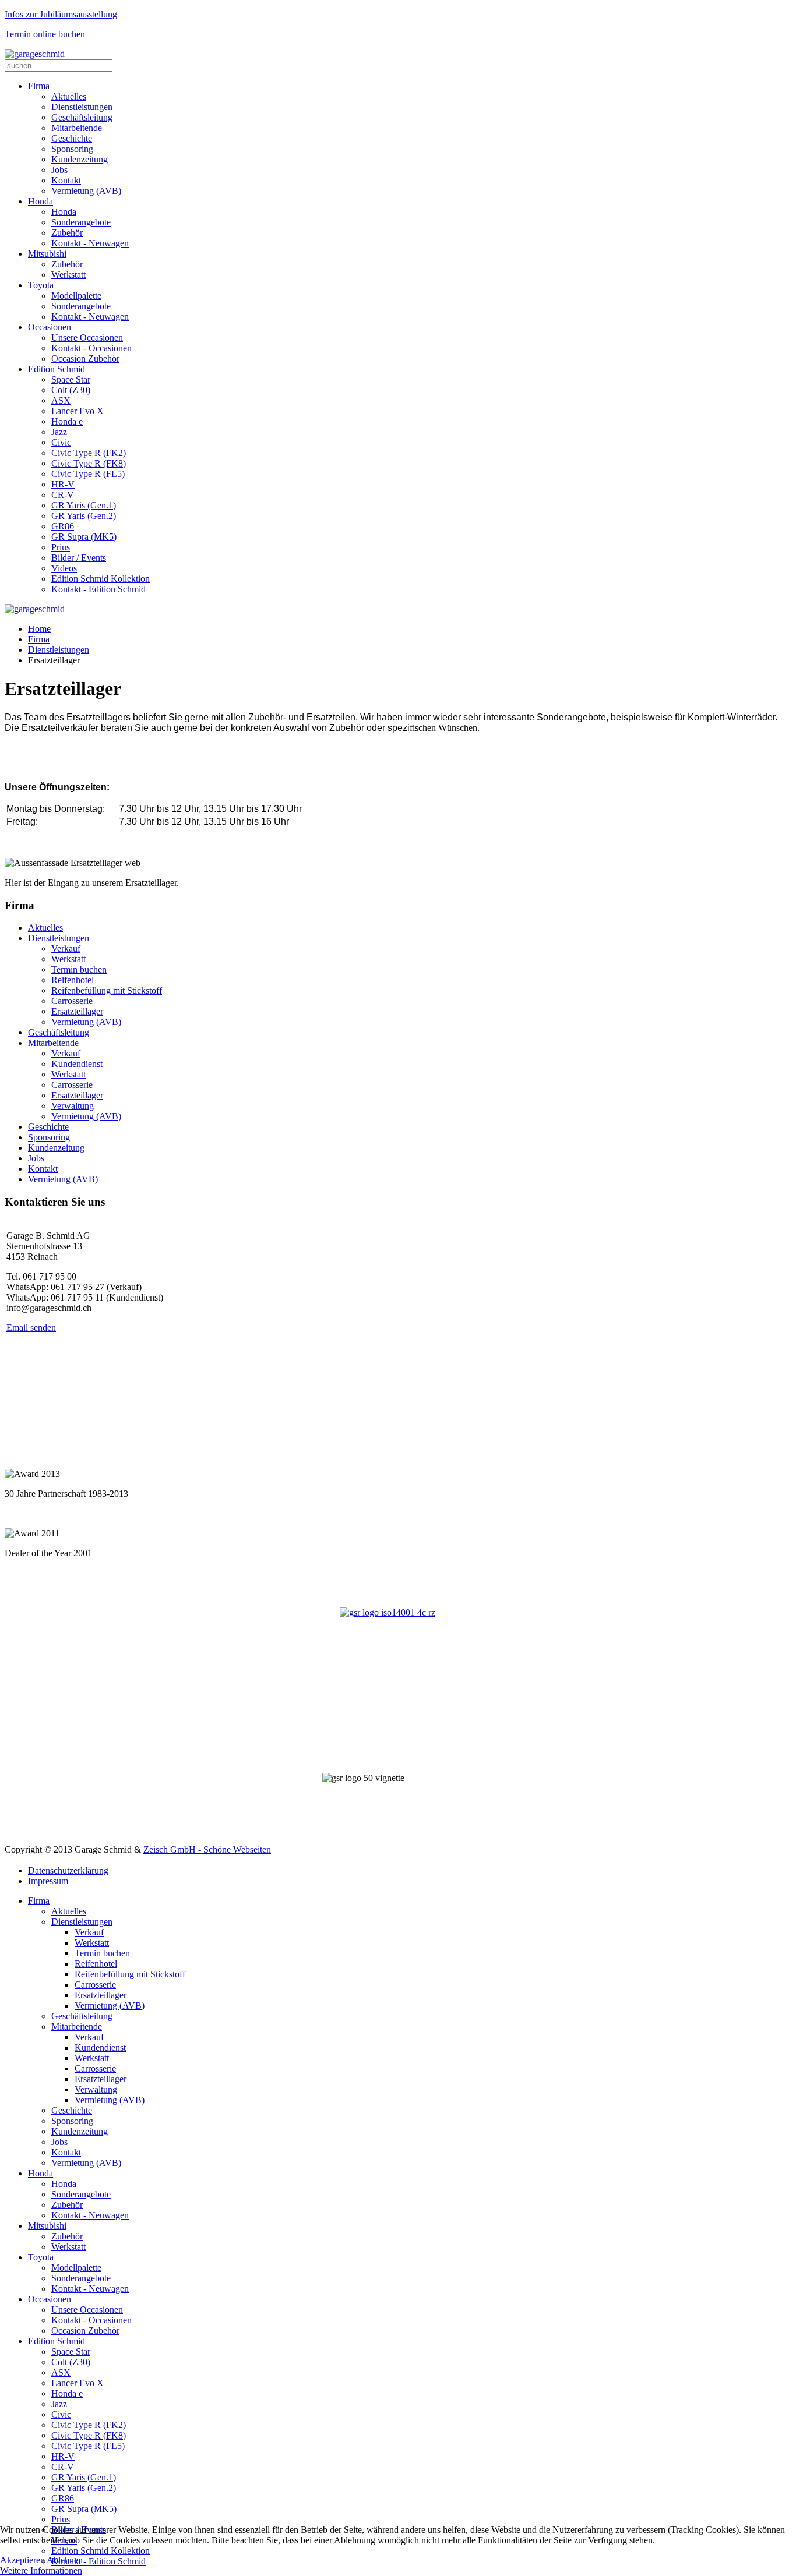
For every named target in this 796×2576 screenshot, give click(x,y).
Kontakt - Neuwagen (90, 243)
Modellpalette (76, 296)
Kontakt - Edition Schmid (98, 589)
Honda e (67, 421)
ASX (61, 400)
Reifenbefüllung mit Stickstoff (107, 990)
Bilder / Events (79, 558)
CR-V (63, 495)
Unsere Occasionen (87, 338)
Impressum (48, 1881)
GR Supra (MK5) (84, 537)
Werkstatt (68, 275)
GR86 (63, 526)
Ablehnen (65, 2560)
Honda (40, 201)
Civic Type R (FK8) (89, 463)
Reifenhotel (73, 980)
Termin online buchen (45, 34)
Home (39, 629)
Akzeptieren (22, 2560)
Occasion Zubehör (85, 358)
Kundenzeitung (80, 159)
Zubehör (67, 233)
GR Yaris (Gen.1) (84, 505)
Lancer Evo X (78, 411)
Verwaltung (73, 1106)
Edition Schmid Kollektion (101, 579)
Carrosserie (72, 1001)
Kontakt (66, 180)
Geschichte (72, 138)
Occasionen (50, 327)
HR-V (63, 484)
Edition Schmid (57, 369)
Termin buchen (79, 969)
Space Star (71, 379)
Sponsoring (72, 149)
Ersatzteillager (77, 1011)
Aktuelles (69, 96)
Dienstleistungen (82, 107)
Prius (61, 547)
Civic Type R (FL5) (88, 474)
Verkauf (66, 948)
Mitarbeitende (77, 128)
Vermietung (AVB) (86, 191)
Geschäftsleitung (82, 117)
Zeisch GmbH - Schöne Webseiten (207, 1849)
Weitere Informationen (41, 2570)
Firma (39, 86)
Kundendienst (77, 1064)
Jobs (59, 170)
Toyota (41, 285)
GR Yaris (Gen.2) (84, 516)
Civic (61, 442)
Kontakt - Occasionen (91, 348)
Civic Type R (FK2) (89, 453)
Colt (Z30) (71, 390)
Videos (64, 568)
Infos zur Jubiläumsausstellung (61, 14)
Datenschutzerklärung (68, 1870)
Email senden (31, 1328)
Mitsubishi (47, 254)
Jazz (59, 432)
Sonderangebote (81, 222)
